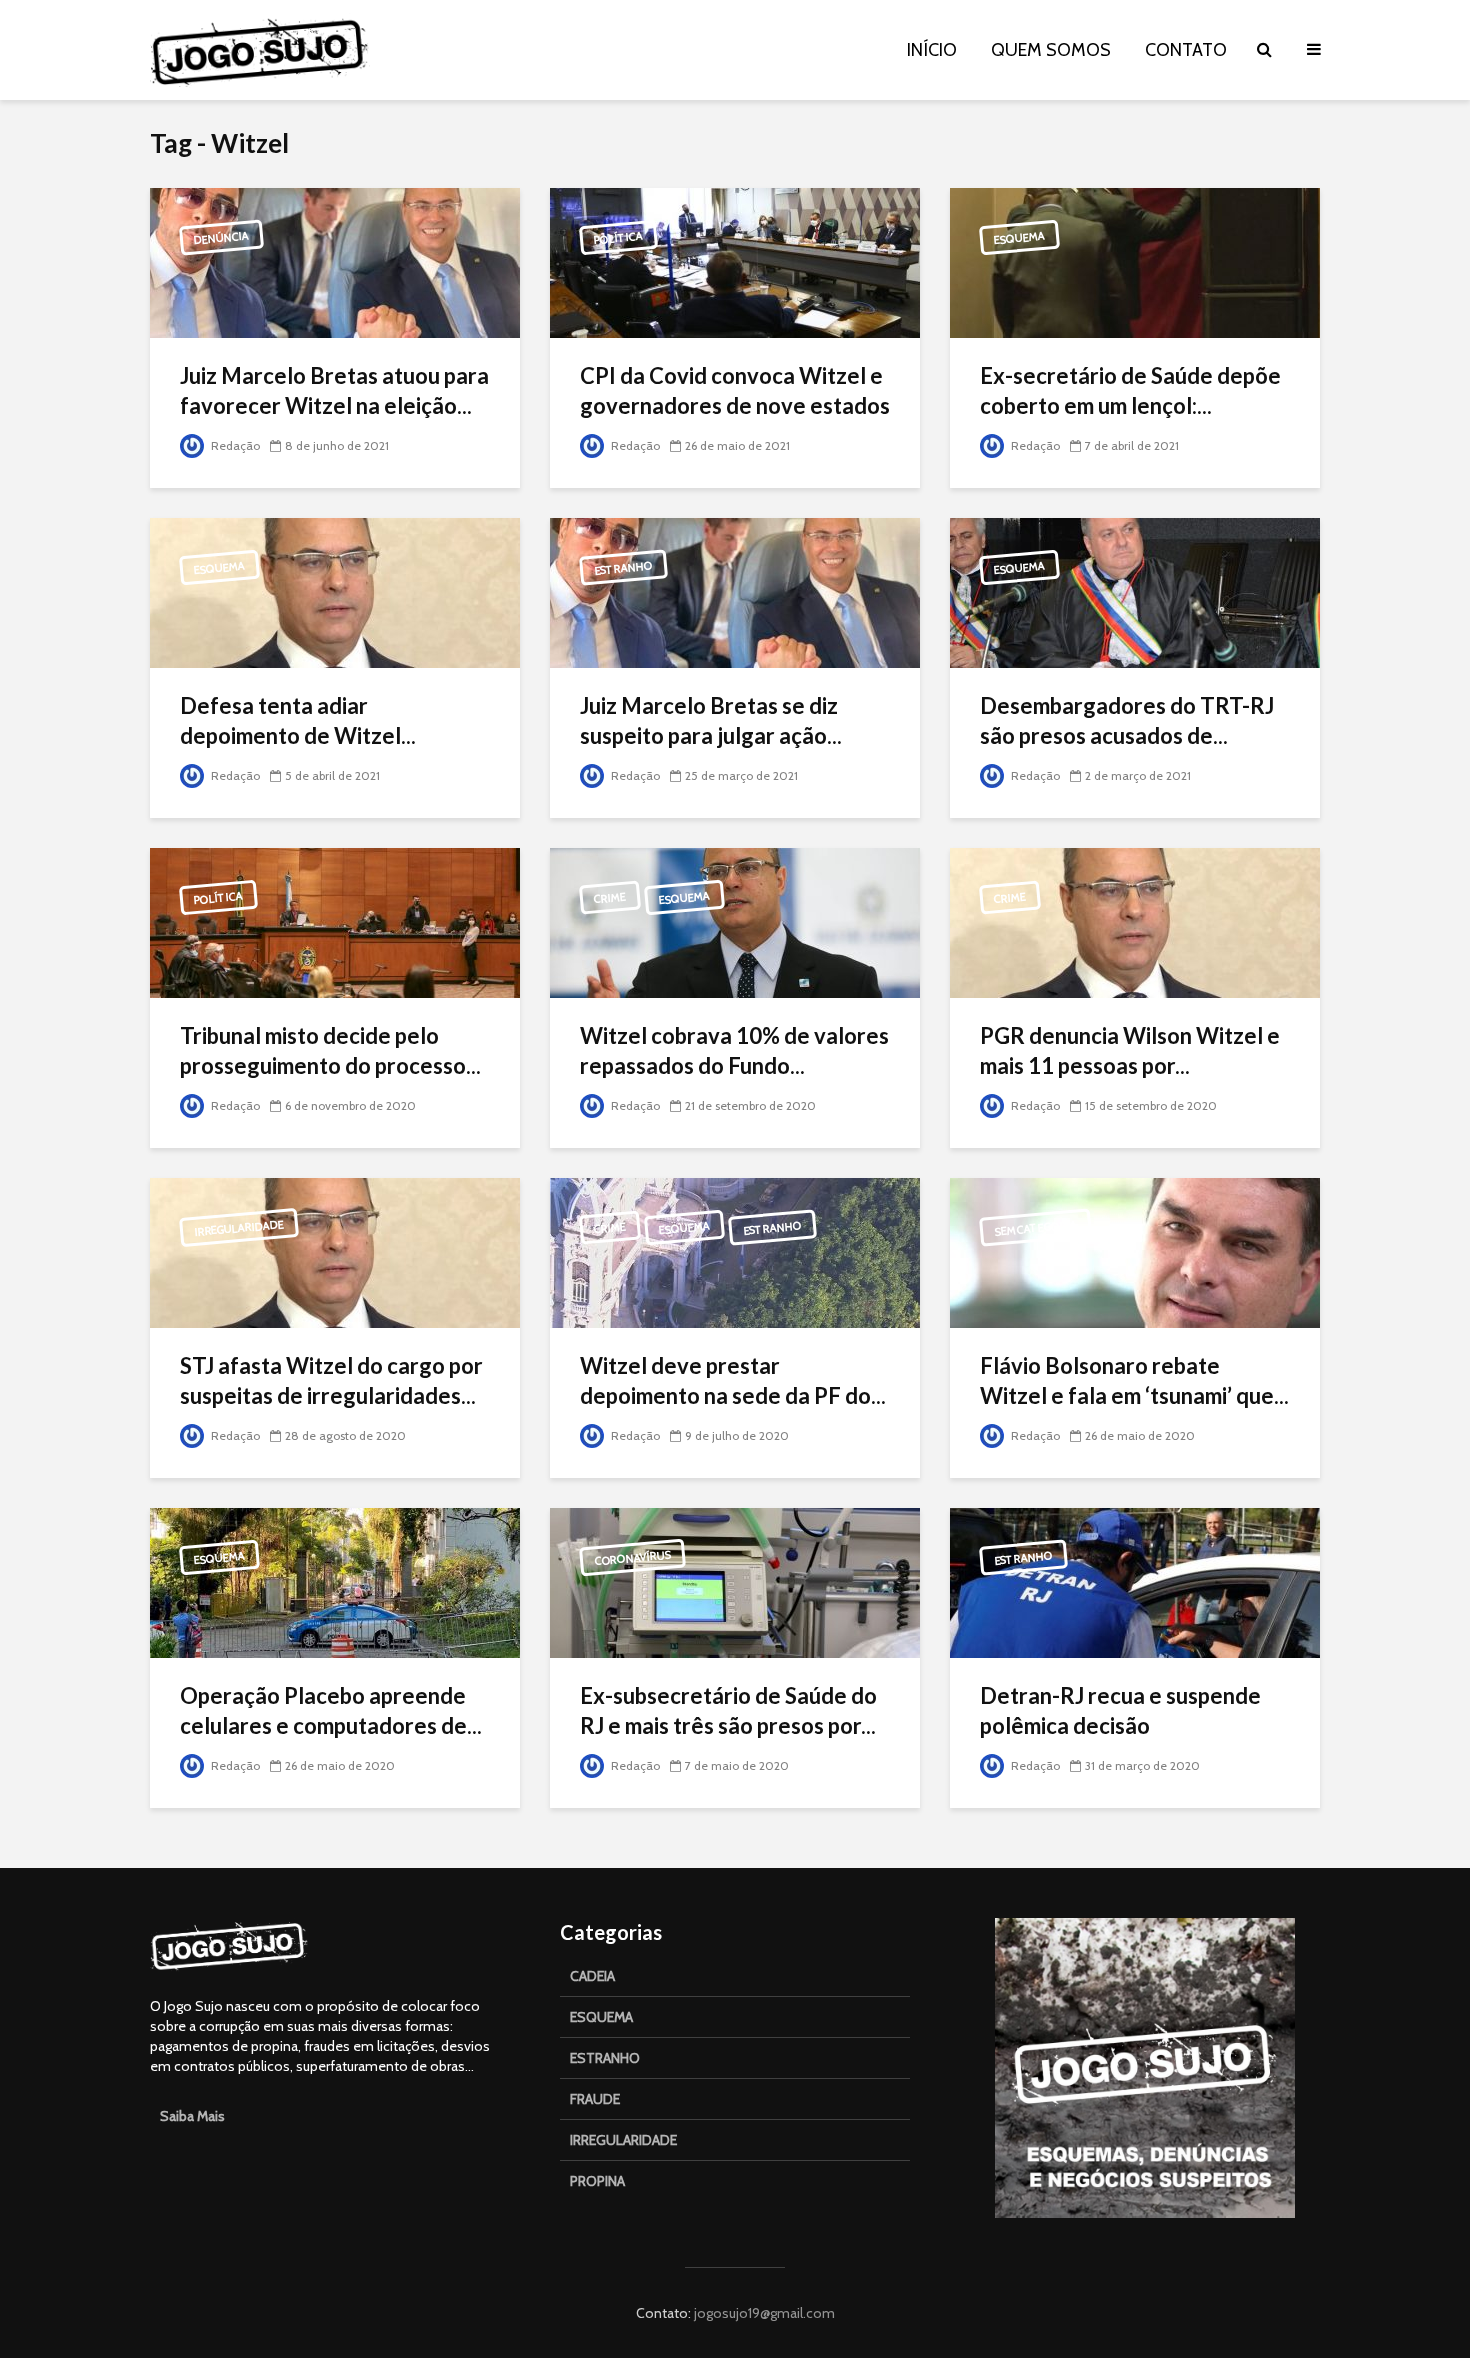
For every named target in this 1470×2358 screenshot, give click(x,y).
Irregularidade (239, 1228)
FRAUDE (595, 2099)
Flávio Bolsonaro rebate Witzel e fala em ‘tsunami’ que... (1134, 1380)
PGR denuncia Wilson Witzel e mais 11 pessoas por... (1130, 1050)
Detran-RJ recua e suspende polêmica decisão (1120, 1710)
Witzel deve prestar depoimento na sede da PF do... (733, 1380)
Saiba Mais (192, 2116)
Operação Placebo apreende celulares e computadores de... (331, 1710)
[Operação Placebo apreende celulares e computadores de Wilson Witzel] (335, 1581)
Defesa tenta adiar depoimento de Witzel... (298, 720)
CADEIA (592, 1976)
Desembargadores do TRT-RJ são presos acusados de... (1127, 720)
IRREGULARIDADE (623, 2140)
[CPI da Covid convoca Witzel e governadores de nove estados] (735, 261)
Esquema (1020, 238)
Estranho (624, 567)
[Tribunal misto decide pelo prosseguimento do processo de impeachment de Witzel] (335, 921)
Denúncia (222, 238)
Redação (234, 445)
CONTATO (1186, 50)
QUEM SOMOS (1051, 50)
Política (619, 238)
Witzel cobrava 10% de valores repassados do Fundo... (734, 1050)
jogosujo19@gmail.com (763, 2313)
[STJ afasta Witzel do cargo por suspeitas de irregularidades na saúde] (335, 1251)
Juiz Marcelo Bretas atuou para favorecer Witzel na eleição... (334, 390)
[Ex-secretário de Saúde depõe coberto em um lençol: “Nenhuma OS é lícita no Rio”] (1135, 261)
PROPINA (597, 2181)
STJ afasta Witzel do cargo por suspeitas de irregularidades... (331, 1380)
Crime (609, 898)
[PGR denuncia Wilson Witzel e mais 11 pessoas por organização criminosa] (1135, 921)
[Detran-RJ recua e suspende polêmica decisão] (1135, 1581)
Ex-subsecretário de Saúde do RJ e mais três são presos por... (728, 1710)
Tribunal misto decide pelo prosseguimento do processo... (330, 1050)
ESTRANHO (605, 2058)
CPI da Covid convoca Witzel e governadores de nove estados (735, 390)
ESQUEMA (601, 2017)
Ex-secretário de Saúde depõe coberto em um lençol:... (1130, 390)
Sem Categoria (1036, 1227)
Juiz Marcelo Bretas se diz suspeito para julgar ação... (711, 720)
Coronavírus (633, 1558)
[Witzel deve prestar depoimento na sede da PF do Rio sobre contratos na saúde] (735, 1251)
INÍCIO (932, 50)
